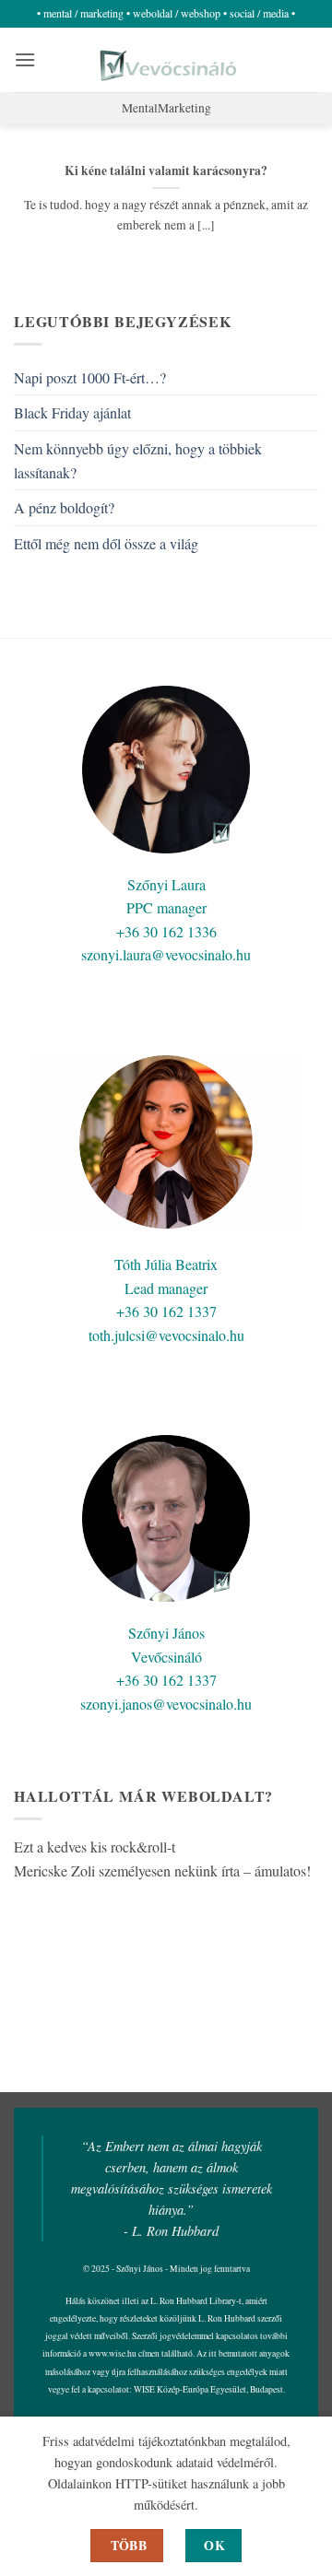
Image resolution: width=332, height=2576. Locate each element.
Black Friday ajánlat (72, 412)
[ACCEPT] (213, 2546)
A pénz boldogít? (64, 507)
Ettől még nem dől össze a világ (106, 543)
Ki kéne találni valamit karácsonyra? (166, 171)
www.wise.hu (113, 2353)
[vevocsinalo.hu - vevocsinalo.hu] (166, 60)
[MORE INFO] (127, 2546)
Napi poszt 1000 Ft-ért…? (90, 377)
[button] (25, 59)
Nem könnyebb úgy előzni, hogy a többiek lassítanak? (138, 460)
